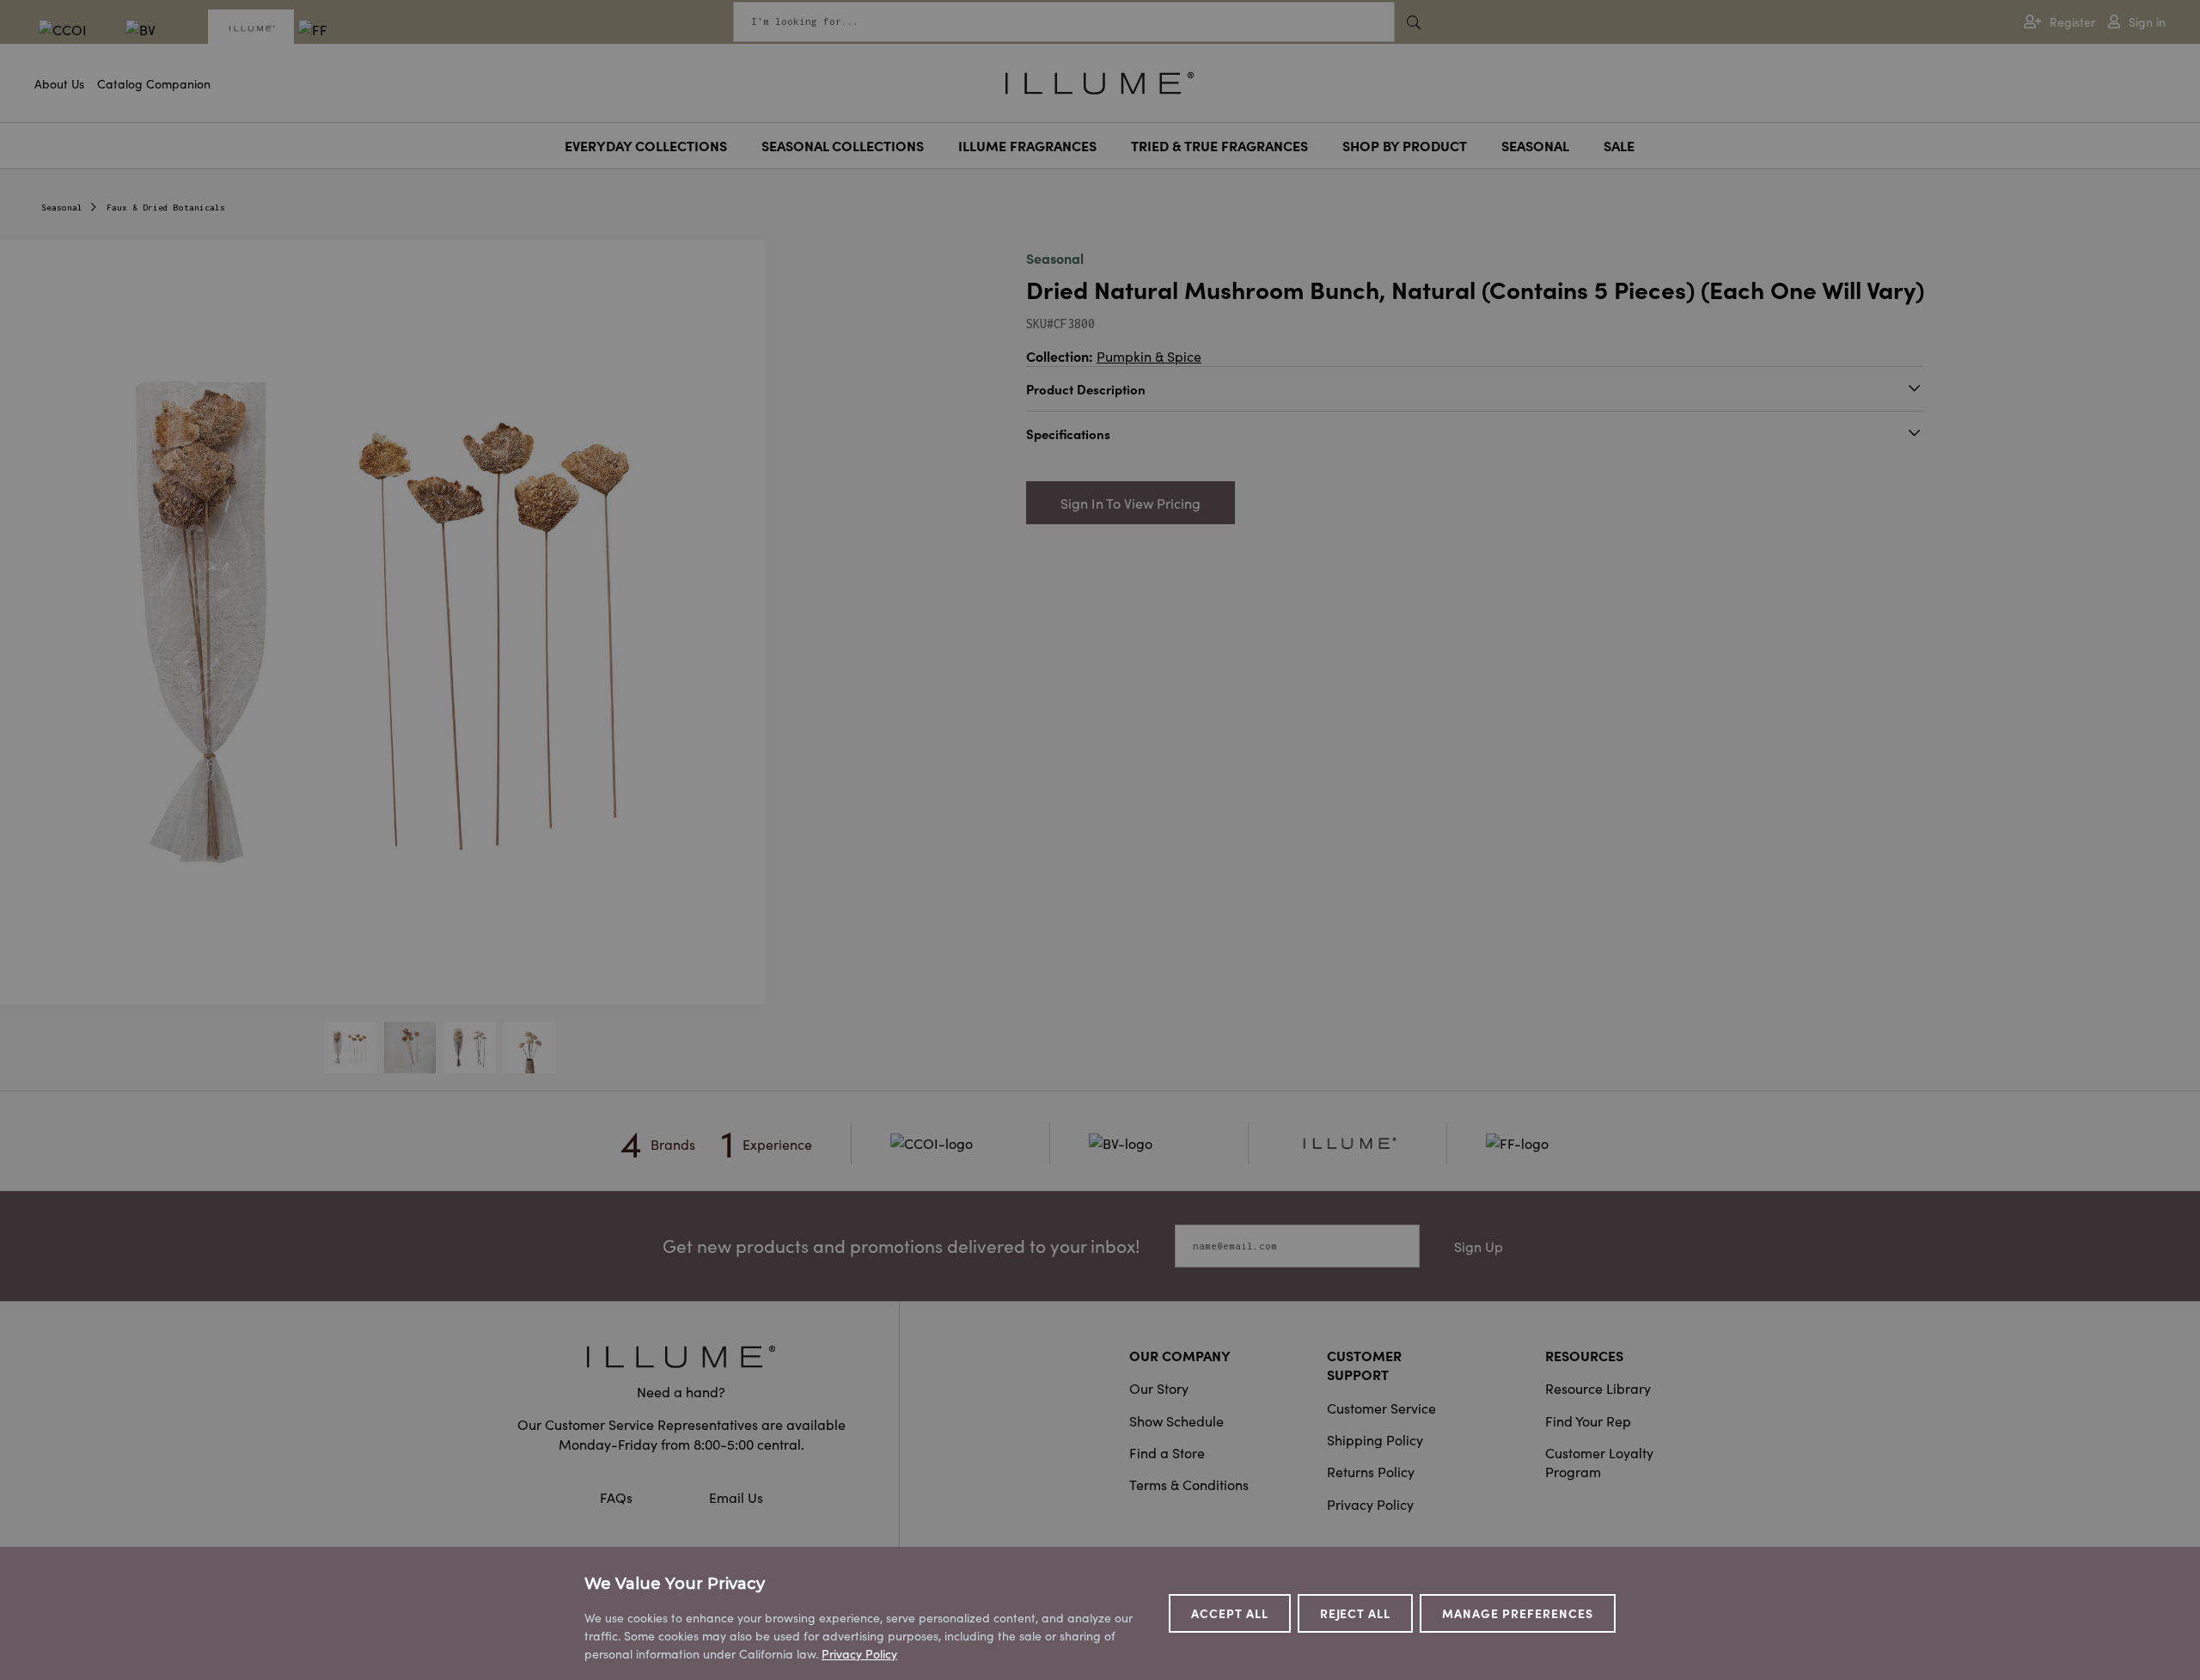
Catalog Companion (154, 83)
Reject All (1356, 1613)
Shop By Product (1405, 145)
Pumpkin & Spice (1149, 356)
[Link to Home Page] (1100, 81)
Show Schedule (1176, 1420)
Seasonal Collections (843, 145)
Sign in (2147, 22)
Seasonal (1535, 145)
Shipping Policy (1375, 1439)
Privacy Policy (1370, 1504)
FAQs (618, 1497)
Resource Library (1598, 1388)
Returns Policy (1371, 1471)
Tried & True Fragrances (1219, 145)
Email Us (736, 1497)
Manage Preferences (1518, 1613)
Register (2072, 22)
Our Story (1159, 1388)
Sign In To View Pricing (1131, 503)
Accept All (1230, 1613)
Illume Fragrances (1027, 145)
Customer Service (1381, 1408)
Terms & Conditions (1189, 1484)
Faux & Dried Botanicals (166, 208)
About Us (59, 83)
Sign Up (1479, 1246)
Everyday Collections (646, 145)
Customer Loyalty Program (1599, 1462)
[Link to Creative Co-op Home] (681, 1356)
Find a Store (1167, 1452)
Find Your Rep (1588, 1420)
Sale (1619, 145)
